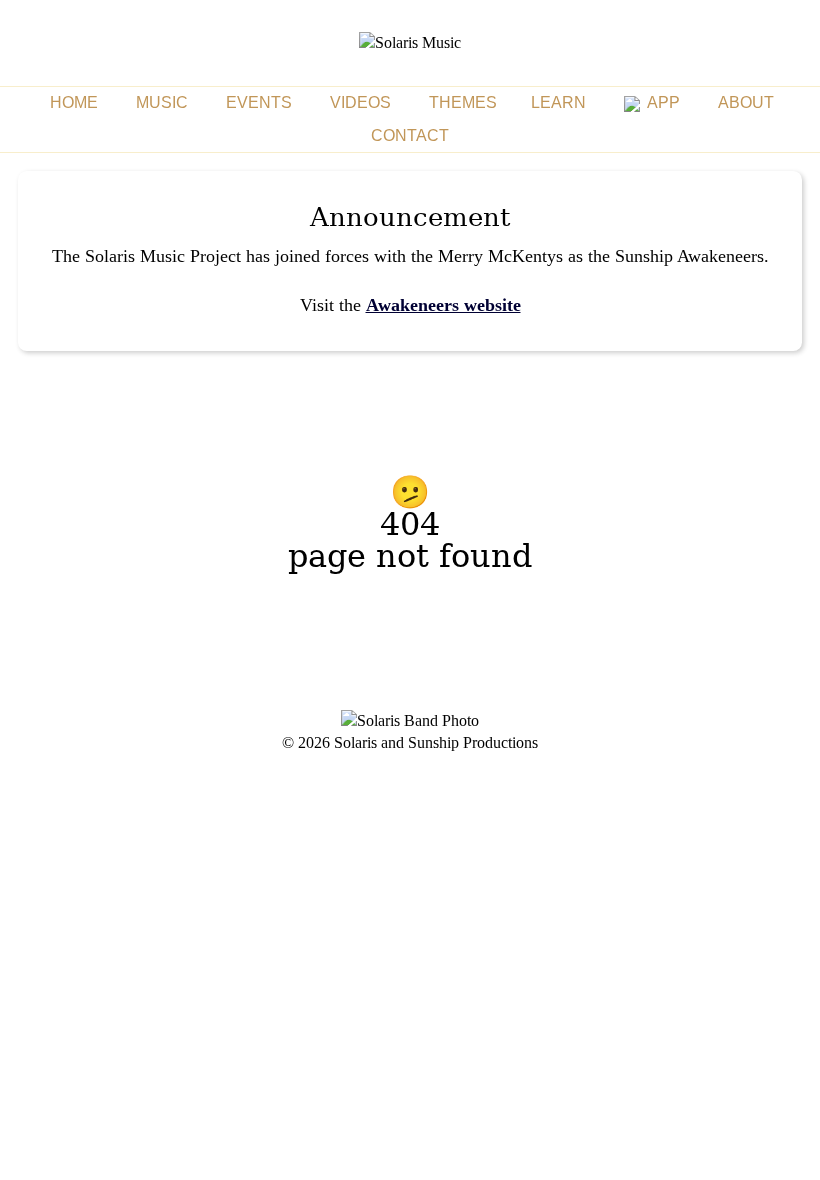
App (662, 102)
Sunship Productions (473, 742)
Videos (360, 102)
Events (259, 102)
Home (74, 102)
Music (162, 102)
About (746, 102)
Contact (410, 135)
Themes (463, 102)
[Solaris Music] (410, 42)
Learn (558, 102)
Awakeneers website (443, 305)
